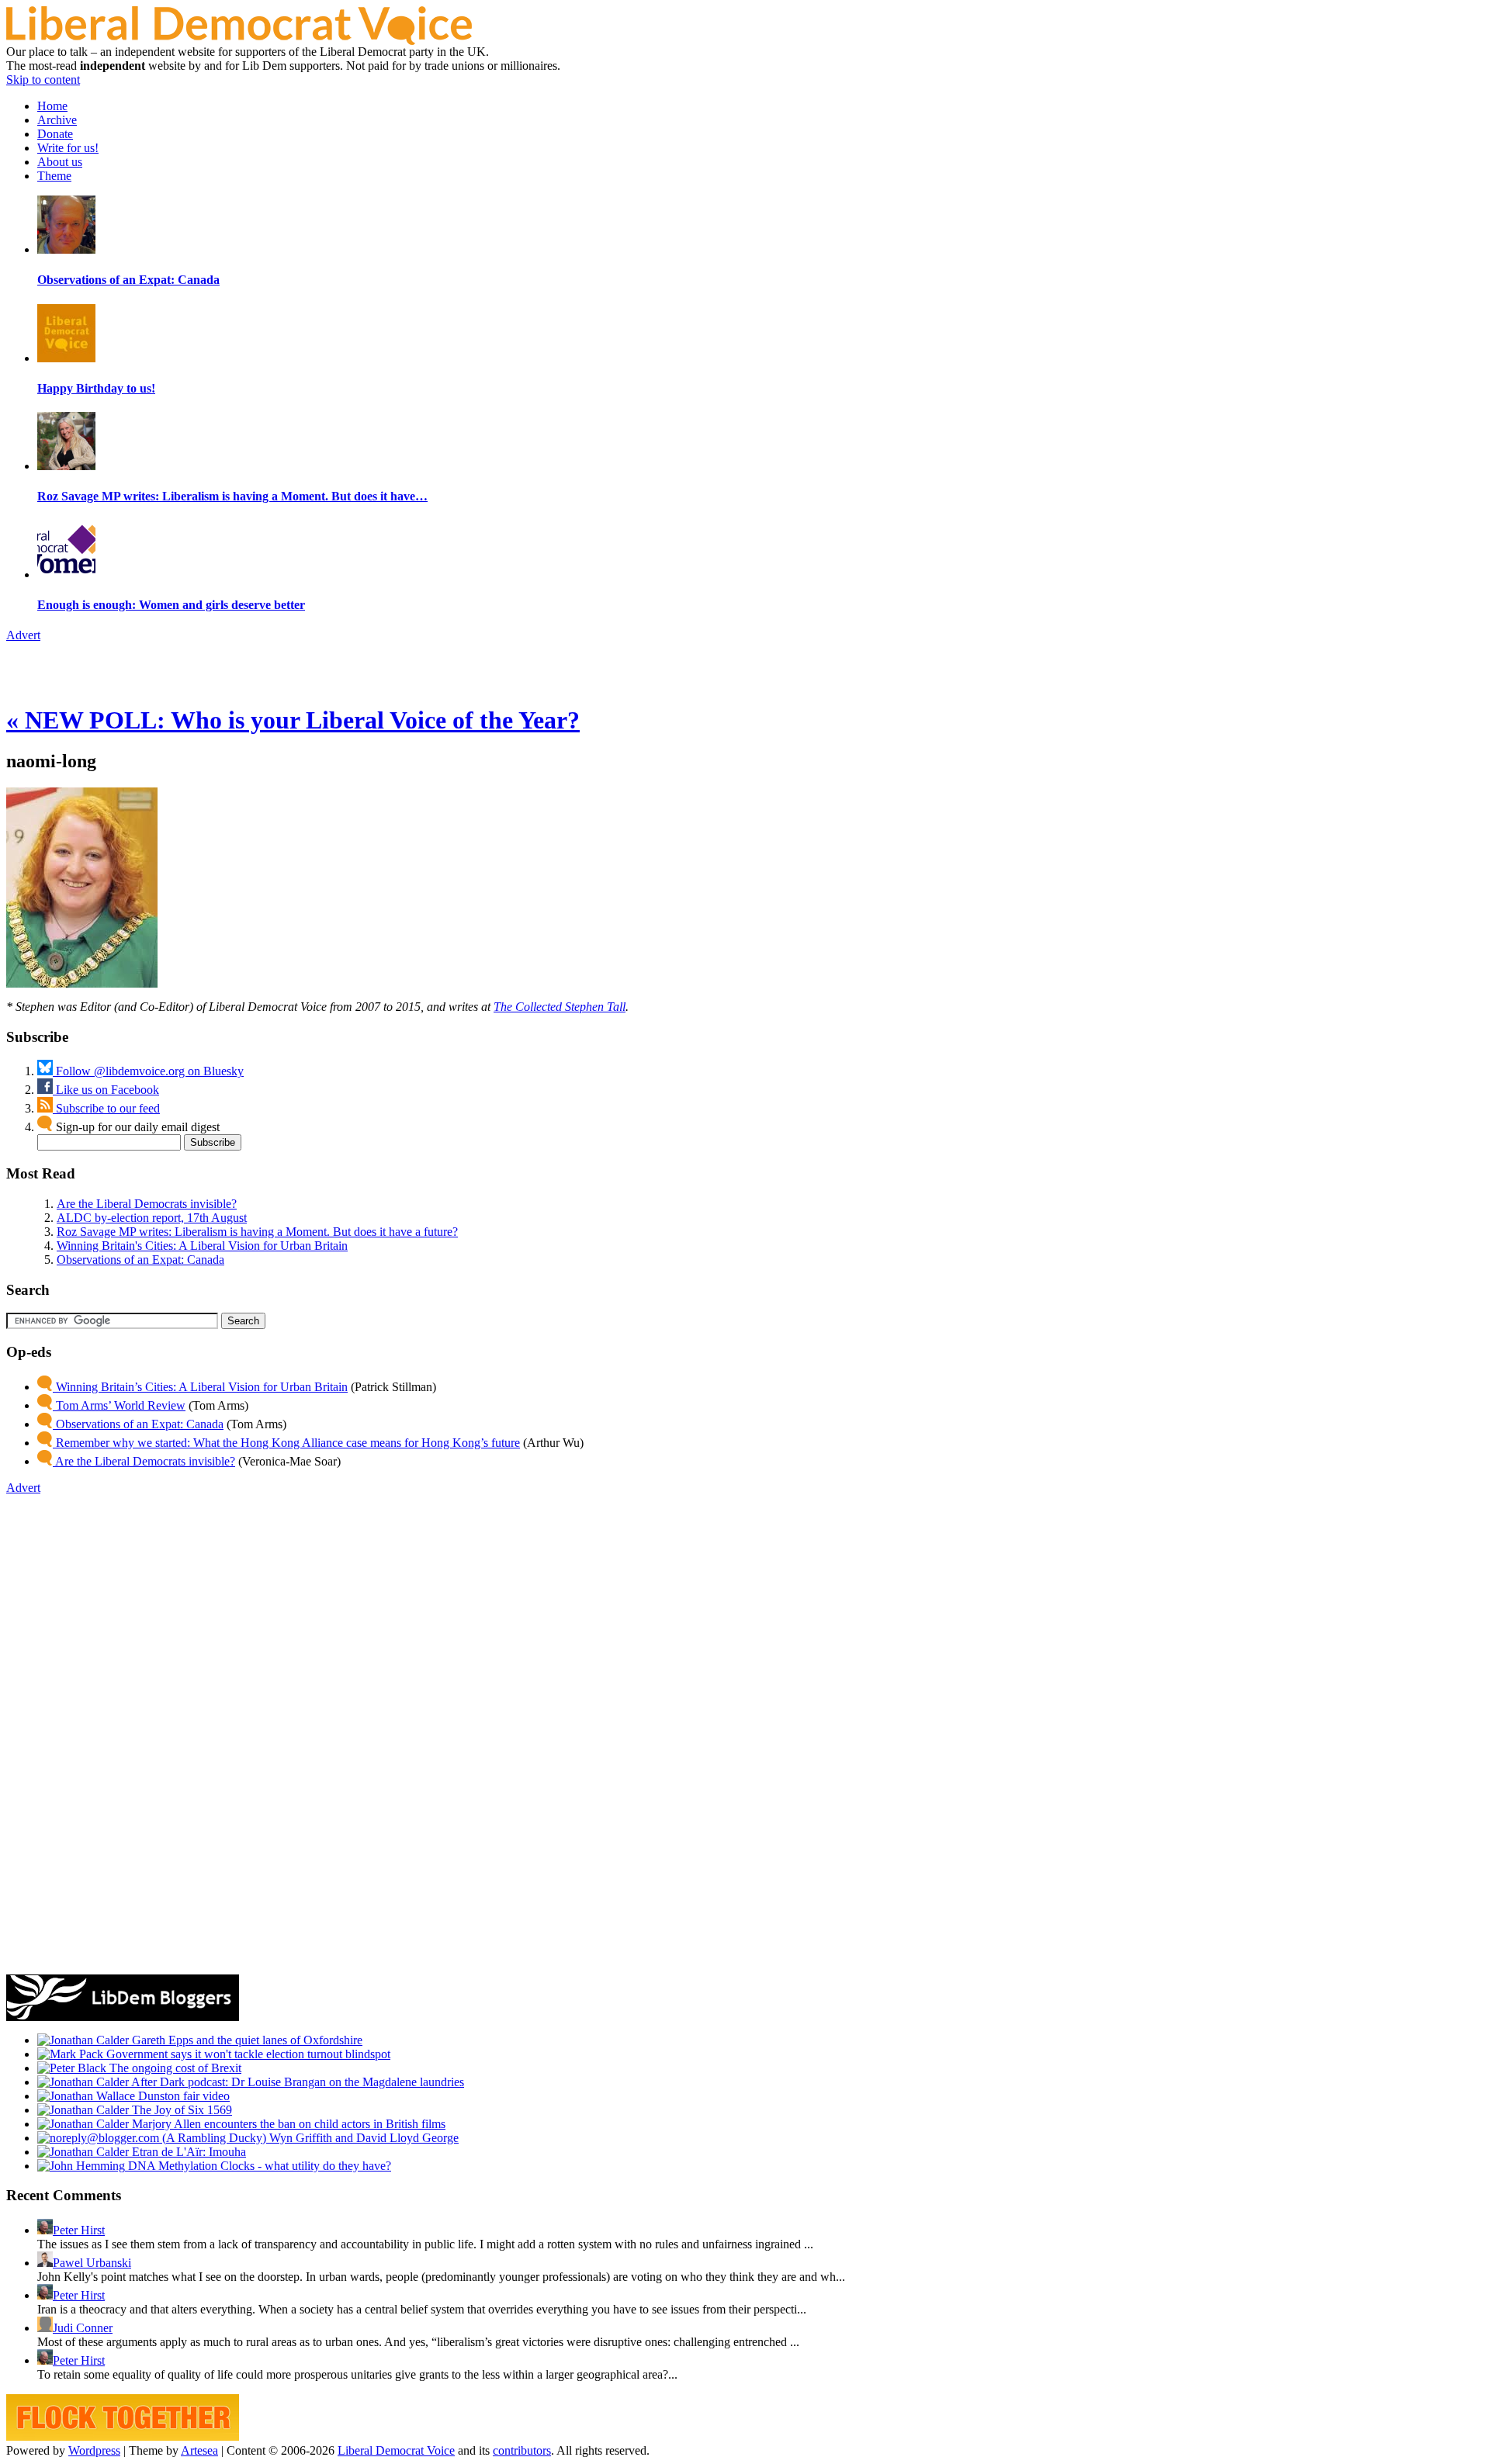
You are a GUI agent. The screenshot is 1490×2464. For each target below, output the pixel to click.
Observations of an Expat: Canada (140, 1260)
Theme (54, 176)
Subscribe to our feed (106, 1108)
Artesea (199, 2450)
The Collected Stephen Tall (560, 1007)
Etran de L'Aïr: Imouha (187, 2152)
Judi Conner (83, 2328)
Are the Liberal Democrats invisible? (147, 1204)
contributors (522, 2450)
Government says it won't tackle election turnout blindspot (247, 2054)
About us (60, 162)
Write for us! (68, 148)
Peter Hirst (79, 2230)
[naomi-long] (82, 983)
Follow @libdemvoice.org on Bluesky (148, 1071)
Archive (57, 120)
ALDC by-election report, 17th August (152, 1218)
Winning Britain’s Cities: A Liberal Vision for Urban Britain (200, 1387)
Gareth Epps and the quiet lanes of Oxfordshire (246, 2040)
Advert (23, 635)
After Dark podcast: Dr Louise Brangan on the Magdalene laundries (296, 2082)
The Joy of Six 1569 (180, 2110)
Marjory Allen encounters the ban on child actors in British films (287, 2124)
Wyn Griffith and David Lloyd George (362, 2138)
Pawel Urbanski (92, 2263)
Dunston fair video (182, 2096)
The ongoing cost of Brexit (174, 2068)
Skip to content (43, 80)
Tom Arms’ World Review (119, 1405)
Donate (55, 134)
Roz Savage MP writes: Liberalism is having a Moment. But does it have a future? (257, 1232)
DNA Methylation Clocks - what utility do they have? (258, 2166)
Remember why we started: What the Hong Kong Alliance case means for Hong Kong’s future (286, 1443)
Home (52, 106)
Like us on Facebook (106, 1090)
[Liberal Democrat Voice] (239, 41)
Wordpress (94, 2450)
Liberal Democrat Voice (396, 2450)
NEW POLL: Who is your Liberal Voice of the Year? (293, 720)
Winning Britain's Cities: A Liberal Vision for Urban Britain (202, 1246)
